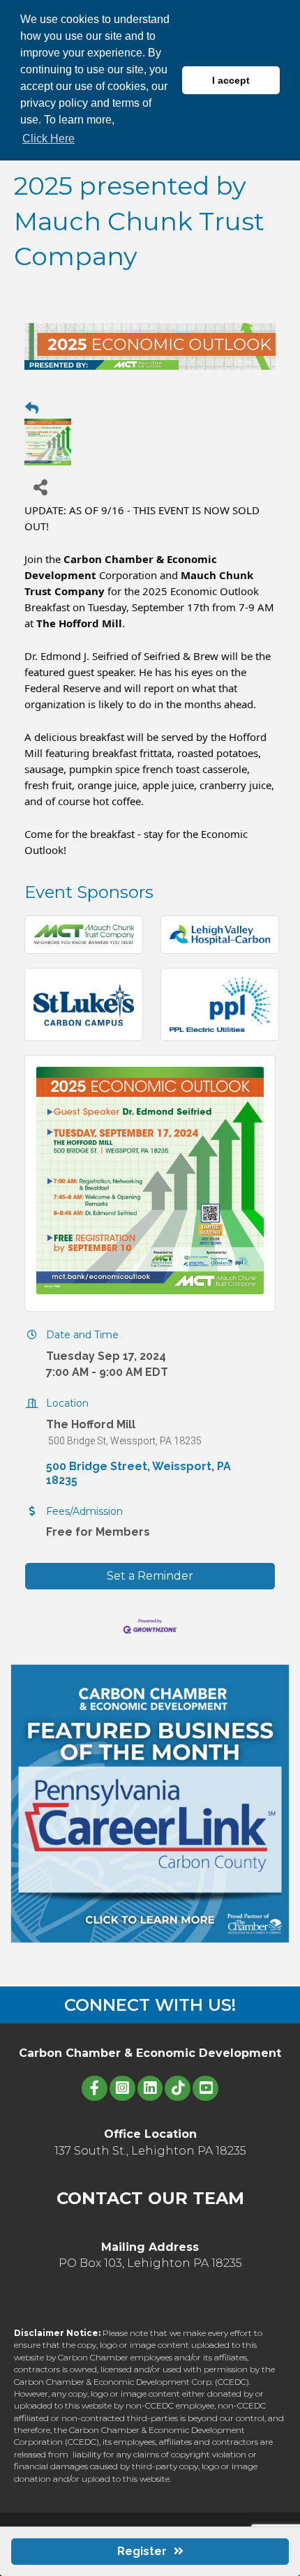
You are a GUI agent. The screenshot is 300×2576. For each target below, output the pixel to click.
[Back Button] (32, 409)
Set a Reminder (150, 1576)
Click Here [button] (48, 138)
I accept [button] (231, 80)
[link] (79, 623)
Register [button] (142, 2551)
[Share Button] (40, 487)
